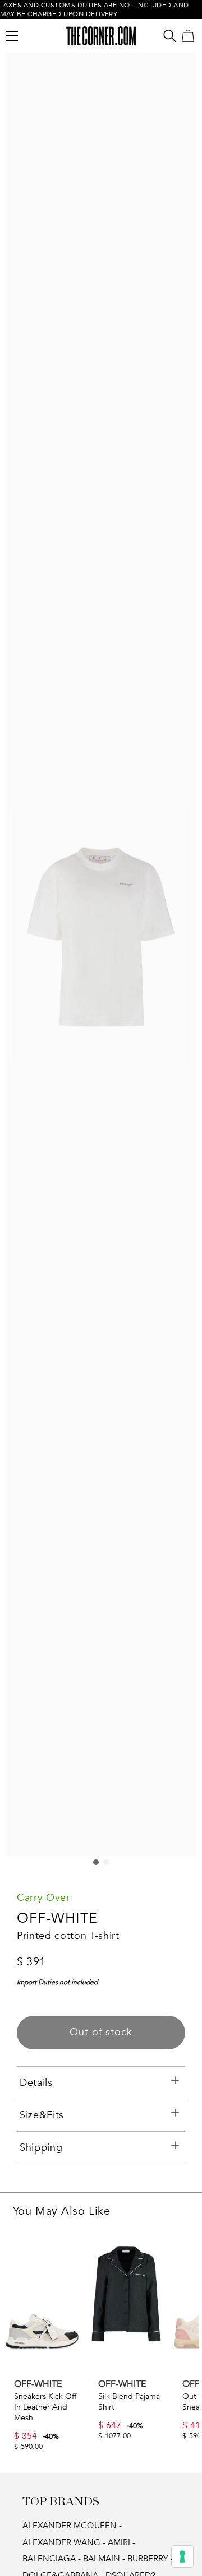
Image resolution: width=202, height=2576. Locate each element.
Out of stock (101, 2032)
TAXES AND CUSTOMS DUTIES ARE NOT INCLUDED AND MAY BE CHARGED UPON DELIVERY (95, 10)
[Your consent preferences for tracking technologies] (182, 2556)
